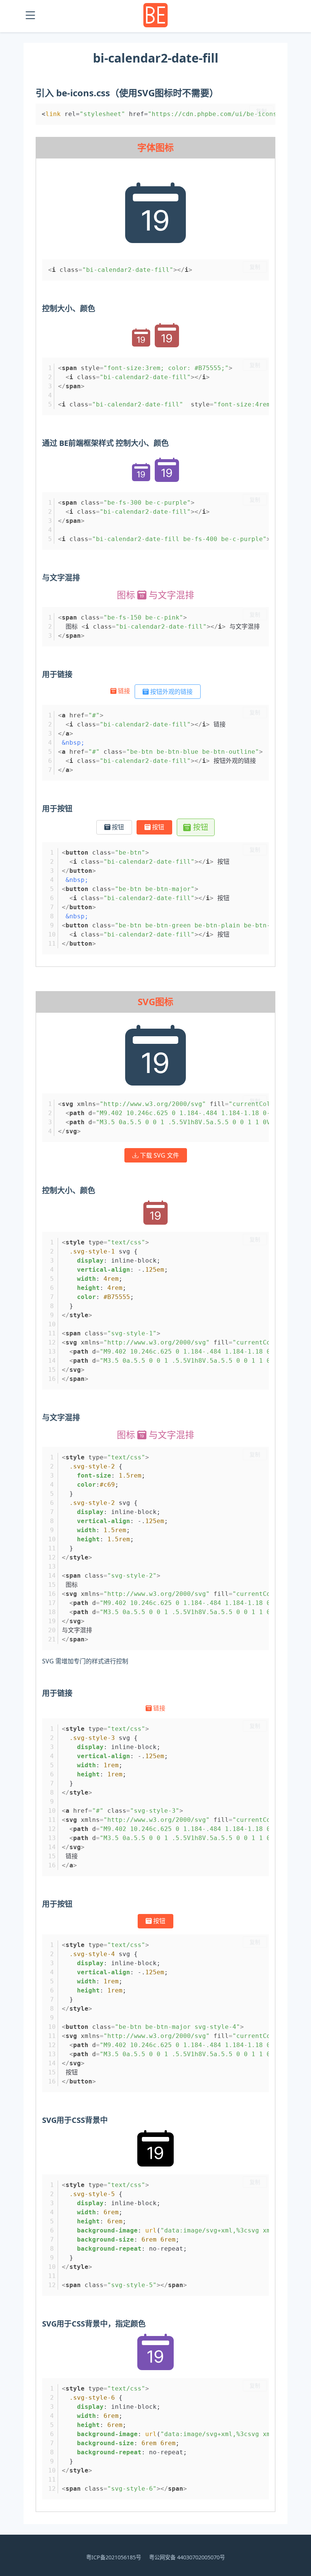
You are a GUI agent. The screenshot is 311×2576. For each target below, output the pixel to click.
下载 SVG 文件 (159, 1155)
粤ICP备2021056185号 (114, 2557)
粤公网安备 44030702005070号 (187, 2557)
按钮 (117, 827)
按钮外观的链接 (171, 692)
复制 (261, 111)
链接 (124, 691)
